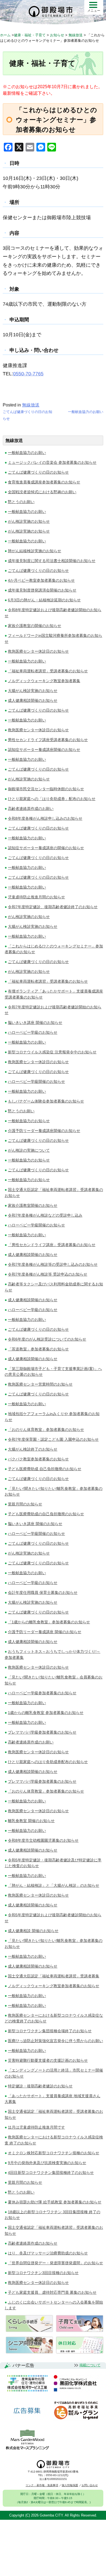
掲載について (90, 2365)
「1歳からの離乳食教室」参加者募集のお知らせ (49, 1622)
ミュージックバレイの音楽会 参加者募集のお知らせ (52, 462)
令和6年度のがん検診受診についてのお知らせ (47, 1339)
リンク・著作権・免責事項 (42, 2485)
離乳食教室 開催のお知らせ (31, 1821)
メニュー (94, 11)
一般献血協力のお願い (86, 412)
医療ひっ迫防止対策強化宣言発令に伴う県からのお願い (55, 2041)
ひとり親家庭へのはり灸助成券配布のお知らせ (48, 1762)
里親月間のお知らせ (25, 1504)
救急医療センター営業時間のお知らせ (40, 1384)
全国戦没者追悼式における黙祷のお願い (42, 492)
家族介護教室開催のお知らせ (33, 1205)
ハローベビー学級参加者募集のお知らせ (42, 1693)
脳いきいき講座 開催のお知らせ (35, 1023)
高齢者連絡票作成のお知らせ (33, 2243)
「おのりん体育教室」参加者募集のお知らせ (46, 1430)
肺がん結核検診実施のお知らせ (35, 551)
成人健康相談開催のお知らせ (33, 700)
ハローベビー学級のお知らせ (33, 1032)
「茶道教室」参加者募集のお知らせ (38, 1349)
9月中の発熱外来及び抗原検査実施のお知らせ (47, 2163)
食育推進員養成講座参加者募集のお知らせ (44, 482)
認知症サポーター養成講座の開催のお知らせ (46, 848)
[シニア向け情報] (29, 2352)
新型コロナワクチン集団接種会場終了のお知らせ (50, 2031)
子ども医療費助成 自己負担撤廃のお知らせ (45, 1469)
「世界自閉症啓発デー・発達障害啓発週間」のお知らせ (55, 2263)
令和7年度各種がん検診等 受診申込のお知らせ (48, 1274)
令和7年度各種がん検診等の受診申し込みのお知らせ (53, 1264)
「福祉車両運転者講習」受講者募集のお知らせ (48, 671)
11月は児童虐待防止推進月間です (36, 2127)
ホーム (5, 35)
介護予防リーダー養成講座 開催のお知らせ (45, 1632)
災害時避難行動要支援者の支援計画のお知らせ (48, 2060)
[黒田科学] (76, 2384)
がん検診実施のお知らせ (29, 521)
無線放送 (31, 405)
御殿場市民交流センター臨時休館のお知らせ (46, 789)
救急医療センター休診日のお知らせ (38, 651)
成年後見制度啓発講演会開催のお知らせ (42, 590)
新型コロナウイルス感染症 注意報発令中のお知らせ (52, 1052)
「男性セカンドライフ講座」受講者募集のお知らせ (52, 1245)
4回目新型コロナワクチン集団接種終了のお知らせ (51, 2173)
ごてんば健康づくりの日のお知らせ (38, 472)
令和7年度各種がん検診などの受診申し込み (45, 1215)
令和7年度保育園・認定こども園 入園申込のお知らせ (53, 1439)
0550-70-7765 (28, 374)
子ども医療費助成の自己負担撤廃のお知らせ (46, 1514)
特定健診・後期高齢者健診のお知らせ (40, 2086)
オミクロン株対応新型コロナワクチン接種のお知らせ (54, 2153)
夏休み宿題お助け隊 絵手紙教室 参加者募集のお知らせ (55, 2202)
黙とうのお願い (21, 502)
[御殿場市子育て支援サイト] (80, 2330)
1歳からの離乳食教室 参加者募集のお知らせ (46, 1713)
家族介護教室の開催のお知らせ (35, 626)
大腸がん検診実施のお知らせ (33, 691)
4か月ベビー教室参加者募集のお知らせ (41, 580)
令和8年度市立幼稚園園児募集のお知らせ (43, 1840)
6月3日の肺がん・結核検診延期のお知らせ (44, 600)
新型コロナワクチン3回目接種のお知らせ (43, 2273)
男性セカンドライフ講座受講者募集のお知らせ (48, 740)
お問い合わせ (90, 2485)
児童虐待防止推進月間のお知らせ (36, 897)
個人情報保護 (70, 2485)
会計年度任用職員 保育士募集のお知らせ (43, 1592)
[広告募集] (27, 2411)
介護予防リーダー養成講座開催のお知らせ (44, 1131)
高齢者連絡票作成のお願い (31, 809)
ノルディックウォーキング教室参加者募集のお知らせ (54, 1986)
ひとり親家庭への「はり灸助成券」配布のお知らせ (52, 799)
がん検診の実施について (29, 1150)
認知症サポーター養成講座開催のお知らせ (44, 750)
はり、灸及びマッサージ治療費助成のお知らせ (48, 2253)
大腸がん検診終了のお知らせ (33, 1449)
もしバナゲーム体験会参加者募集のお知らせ (46, 1101)
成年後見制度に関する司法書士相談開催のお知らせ (52, 561)
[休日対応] (80, 2352)
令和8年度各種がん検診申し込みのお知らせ (45, 818)
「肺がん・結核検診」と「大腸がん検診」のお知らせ (54, 1885)
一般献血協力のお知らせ (29, 1121)
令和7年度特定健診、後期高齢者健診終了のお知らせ (53, 907)
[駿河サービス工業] (27, 2384)
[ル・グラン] (76, 2411)
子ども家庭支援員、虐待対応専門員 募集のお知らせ (52, 2292)
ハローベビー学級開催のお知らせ (36, 1081)
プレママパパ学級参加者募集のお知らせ (42, 1732)
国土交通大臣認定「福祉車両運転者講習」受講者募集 (54, 1976)
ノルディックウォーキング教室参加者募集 (44, 681)
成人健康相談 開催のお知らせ (33, 1931)
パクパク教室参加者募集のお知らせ (38, 1459)
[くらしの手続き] (29, 2330)
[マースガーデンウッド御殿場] (27, 2440)
